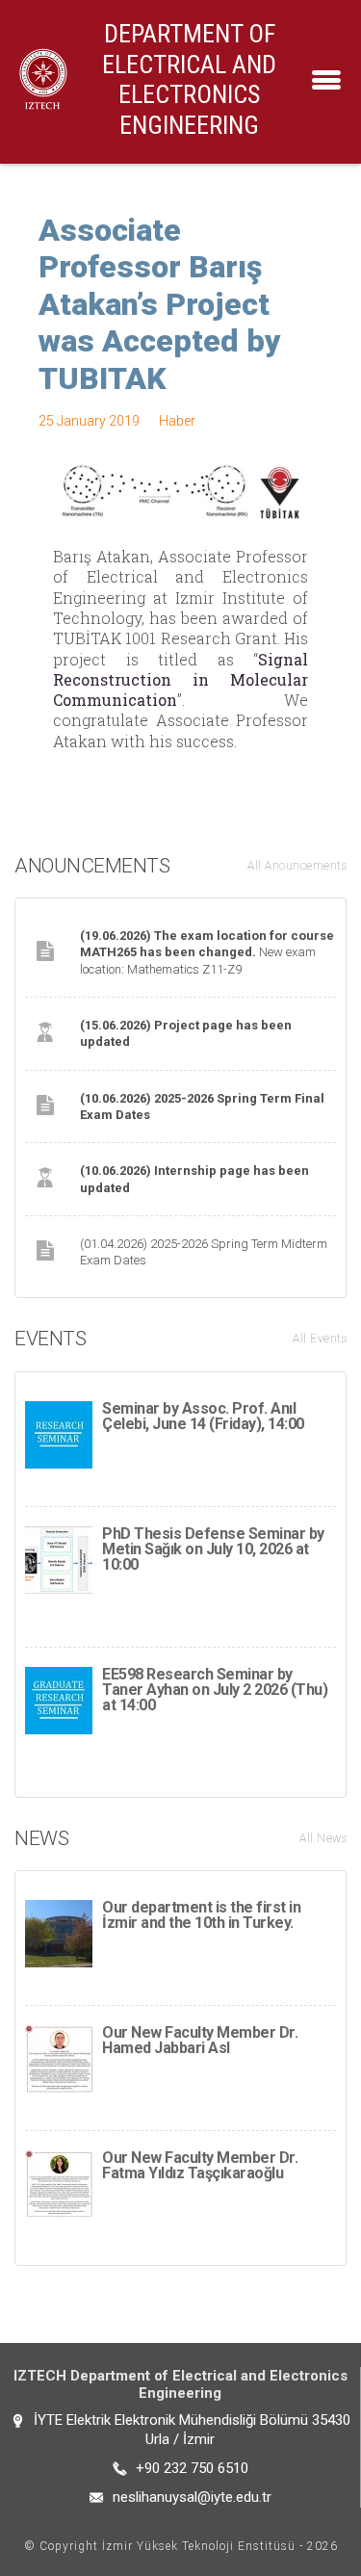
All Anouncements (297, 866)
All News (323, 1838)
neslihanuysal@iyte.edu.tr (192, 2497)
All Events (320, 1339)
